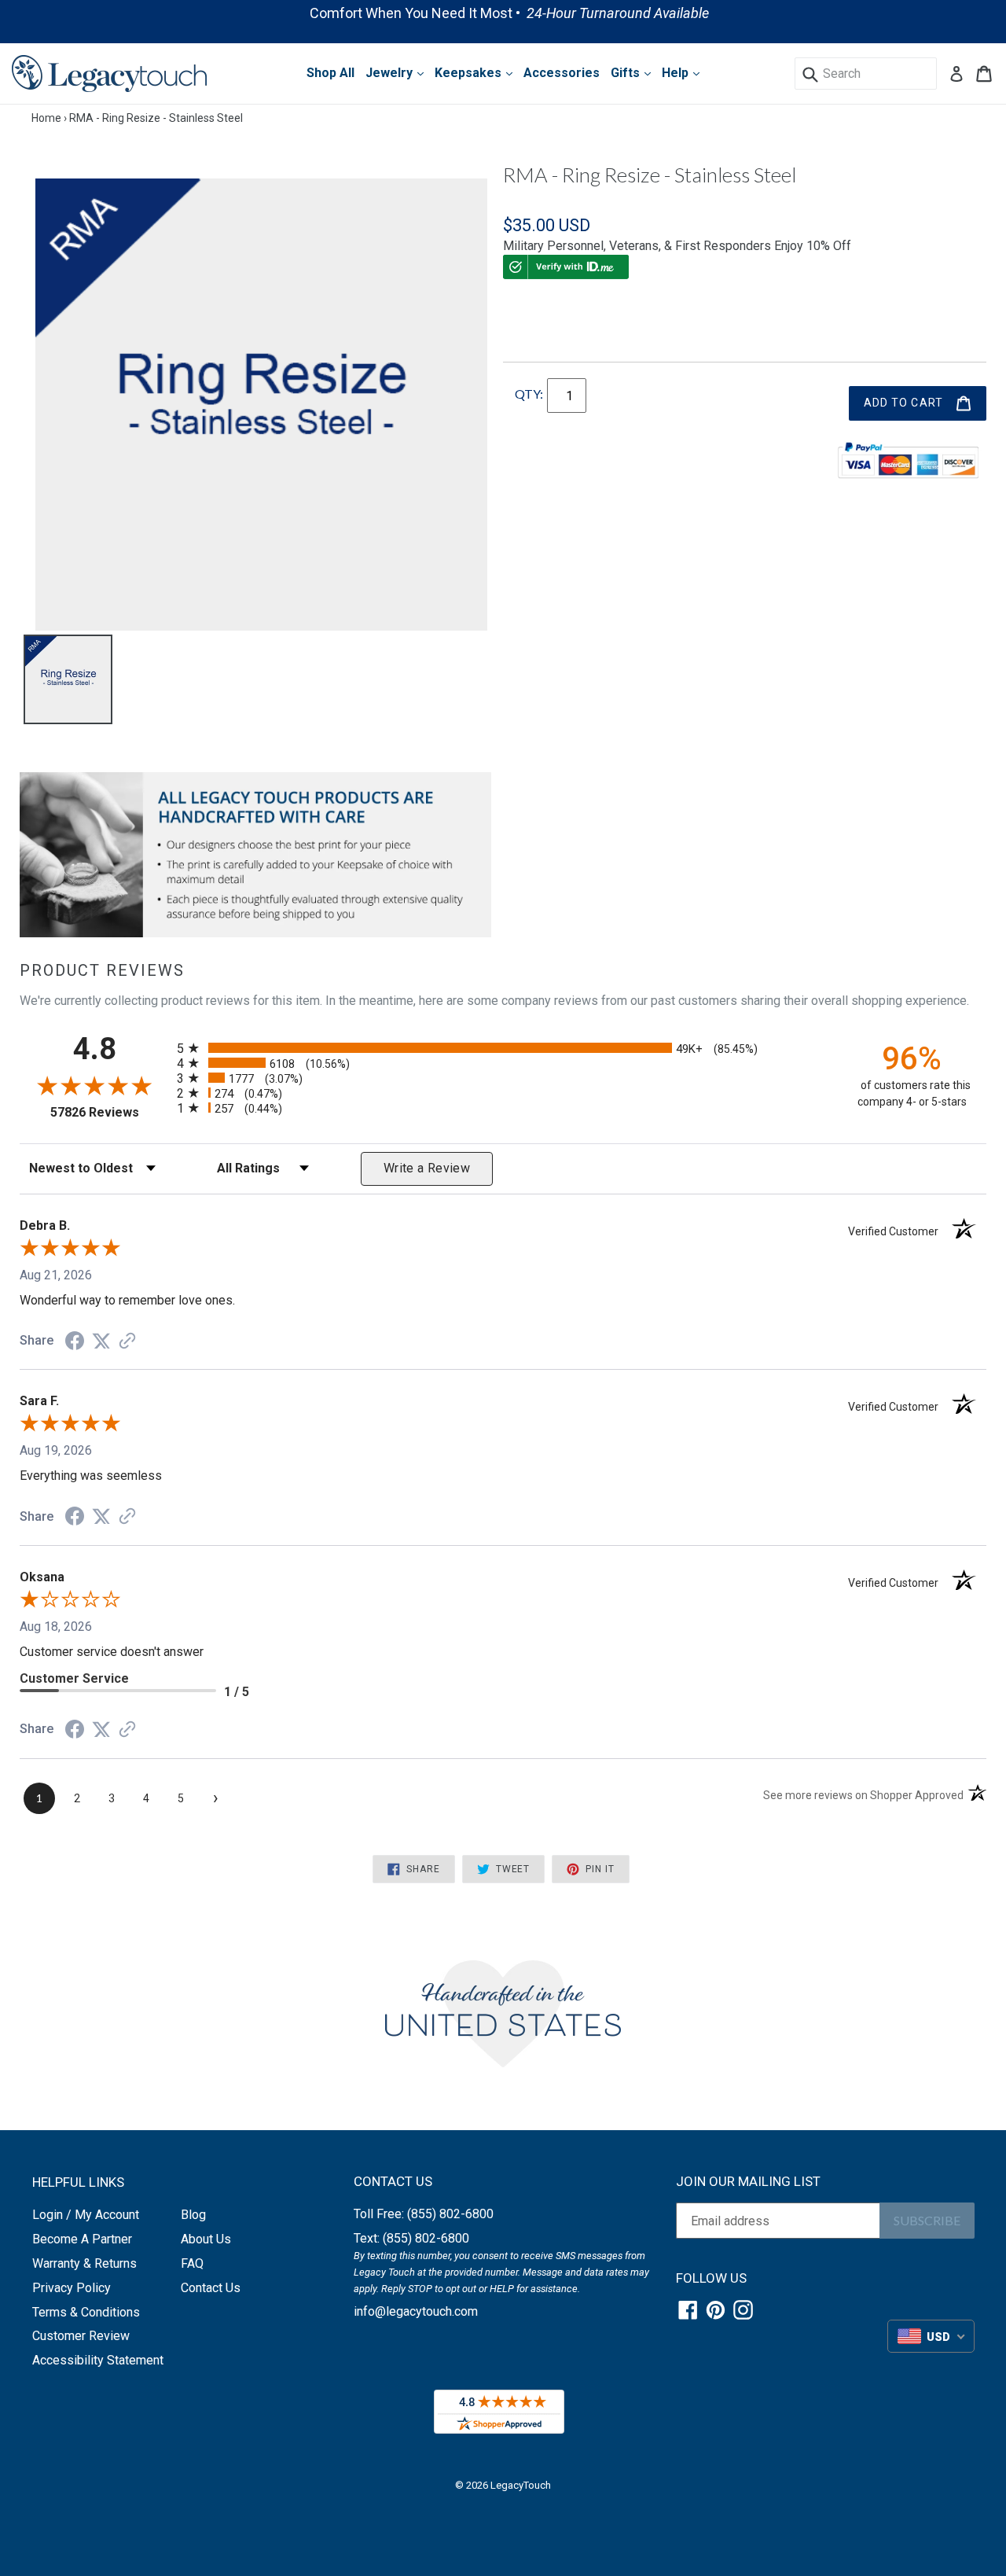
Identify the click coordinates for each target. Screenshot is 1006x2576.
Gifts (627, 73)
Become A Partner (82, 2239)
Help (677, 73)
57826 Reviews (110, 1112)
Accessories (562, 73)
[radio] (503, 1048)
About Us (206, 2239)
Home (46, 118)
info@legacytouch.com (416, 2311)
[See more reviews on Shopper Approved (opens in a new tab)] (127, 1342)
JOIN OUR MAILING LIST (748, 2181)
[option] (503, 13)
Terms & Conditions (86, 2312)
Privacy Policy (72, 2288)
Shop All (330, 73)
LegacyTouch (521, 2485)
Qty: (529, 394)
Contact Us (211, 2288)
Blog (193, 2215)
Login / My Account (86, 2215)
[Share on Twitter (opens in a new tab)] (101, 1341)
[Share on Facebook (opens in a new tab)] (75, 1343)
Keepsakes (470, 73)
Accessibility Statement (98, 2360)
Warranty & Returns (84, 2263)
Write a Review (427, 1168)
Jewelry (391, 73)
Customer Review (81, 2336)
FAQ (192, 2263)
